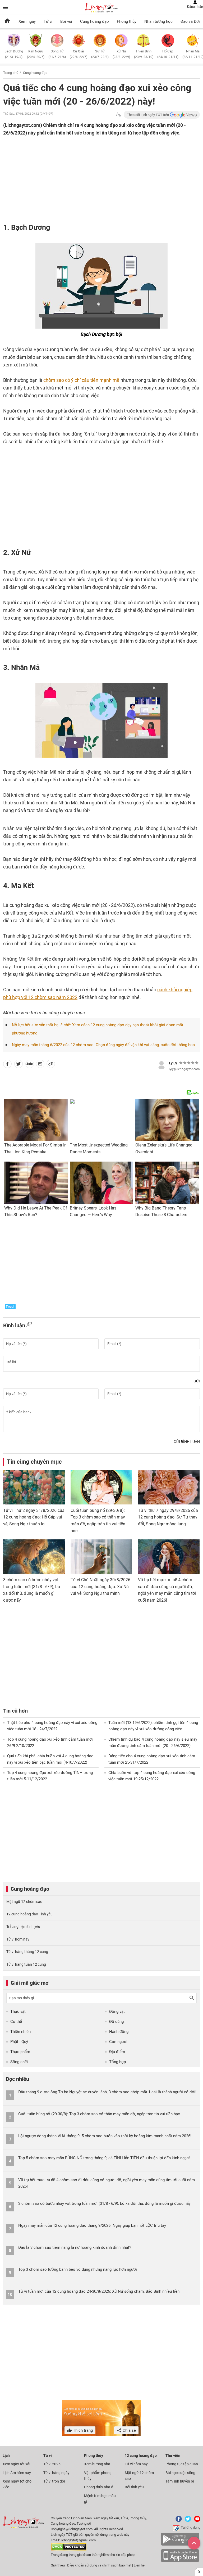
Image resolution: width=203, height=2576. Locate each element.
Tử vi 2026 (52, 2464)
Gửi (197, 1381)
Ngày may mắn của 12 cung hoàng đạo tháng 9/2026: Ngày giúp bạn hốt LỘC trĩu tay (92, 2225)
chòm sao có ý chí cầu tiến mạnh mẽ (81, 380)
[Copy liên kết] (51, 1065)
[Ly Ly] (162, 1064)
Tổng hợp (117, 2062)
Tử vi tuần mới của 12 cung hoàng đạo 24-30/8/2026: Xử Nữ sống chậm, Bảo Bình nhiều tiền (99, 2291)
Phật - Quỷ (19, 2042)
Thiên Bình (144, 54)
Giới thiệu (58, 2565)
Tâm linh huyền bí (180, 2481)
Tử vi (48, 21)
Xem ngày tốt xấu (17, 2464)
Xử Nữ (121, 54)
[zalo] (30, 1065)
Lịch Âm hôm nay (17, 2473)
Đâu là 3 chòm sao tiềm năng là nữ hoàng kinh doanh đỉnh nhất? (75, 2247)
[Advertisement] (81, 178)
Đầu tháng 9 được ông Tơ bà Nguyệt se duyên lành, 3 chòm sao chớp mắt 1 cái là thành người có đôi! (107, 2092)
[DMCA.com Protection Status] (69, 2549)
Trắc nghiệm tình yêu (23, 1927)
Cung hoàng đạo (94, 21)
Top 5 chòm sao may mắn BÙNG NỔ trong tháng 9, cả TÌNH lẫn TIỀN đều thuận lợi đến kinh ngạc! (104, 2158)
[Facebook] (178, 2521)
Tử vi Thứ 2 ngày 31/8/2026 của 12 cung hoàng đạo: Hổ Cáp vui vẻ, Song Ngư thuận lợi (34, 1517)
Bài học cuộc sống (180, 2473)
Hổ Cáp (168, 54)
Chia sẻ (129, 2430)
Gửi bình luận (187, 1442)
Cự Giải (79, 54)
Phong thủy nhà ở (99, 2487)
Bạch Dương (14, 54)
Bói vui (66, 21)
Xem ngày (27, 21)
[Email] (40, 1065)
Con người (118, 2042)
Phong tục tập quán (182, 2464)
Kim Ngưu (36, 54)
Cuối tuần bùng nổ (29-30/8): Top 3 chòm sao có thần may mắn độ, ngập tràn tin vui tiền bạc (99, 2114)
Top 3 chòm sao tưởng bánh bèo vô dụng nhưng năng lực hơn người (78, 2269)
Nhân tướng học (158, 21)
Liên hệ (139, 2565)
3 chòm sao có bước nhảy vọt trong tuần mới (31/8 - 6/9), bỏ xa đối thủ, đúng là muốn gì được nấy (104, 2203)
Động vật (117, 2011)
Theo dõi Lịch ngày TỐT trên (148, 115)
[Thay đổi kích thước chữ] (118, 115)
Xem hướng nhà (97, 2464)
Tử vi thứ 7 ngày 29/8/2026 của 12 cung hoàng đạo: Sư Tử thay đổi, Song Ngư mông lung (168, 1517)
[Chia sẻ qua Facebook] (7, 1065)
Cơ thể (16, 2022)
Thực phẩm (20, 2052)
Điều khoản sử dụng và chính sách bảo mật (100, 2565)
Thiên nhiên (20, 2032)
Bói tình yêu (134, 2487)
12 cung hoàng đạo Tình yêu (29, 1914)
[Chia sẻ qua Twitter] (19, 1065)
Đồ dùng (116, 2022)
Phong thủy (127, 21)
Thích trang (82, 2430)
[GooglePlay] (180, 2545)
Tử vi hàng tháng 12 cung (27, 1952)
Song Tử (57, 54)
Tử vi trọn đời (54, 2481)
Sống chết (19, 2062)
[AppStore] (180, 2561)
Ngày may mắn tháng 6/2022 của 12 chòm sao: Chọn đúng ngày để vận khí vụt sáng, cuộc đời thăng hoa (103, 1045)
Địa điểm (117, 2052)
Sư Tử (100, 54)
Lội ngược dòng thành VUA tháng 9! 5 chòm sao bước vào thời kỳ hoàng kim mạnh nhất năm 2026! (105, 2136)
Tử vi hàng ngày (56, 2473)
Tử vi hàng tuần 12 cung (26, 1964)
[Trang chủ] (7, 21)
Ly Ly (173, 1063)
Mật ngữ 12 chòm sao (24, 1902)
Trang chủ (11, 73)
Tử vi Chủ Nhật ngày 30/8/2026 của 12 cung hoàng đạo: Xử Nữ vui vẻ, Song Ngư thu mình (100, 1587)
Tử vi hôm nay (18, 1939)
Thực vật (18, 2011)
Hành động (119, 2032)
